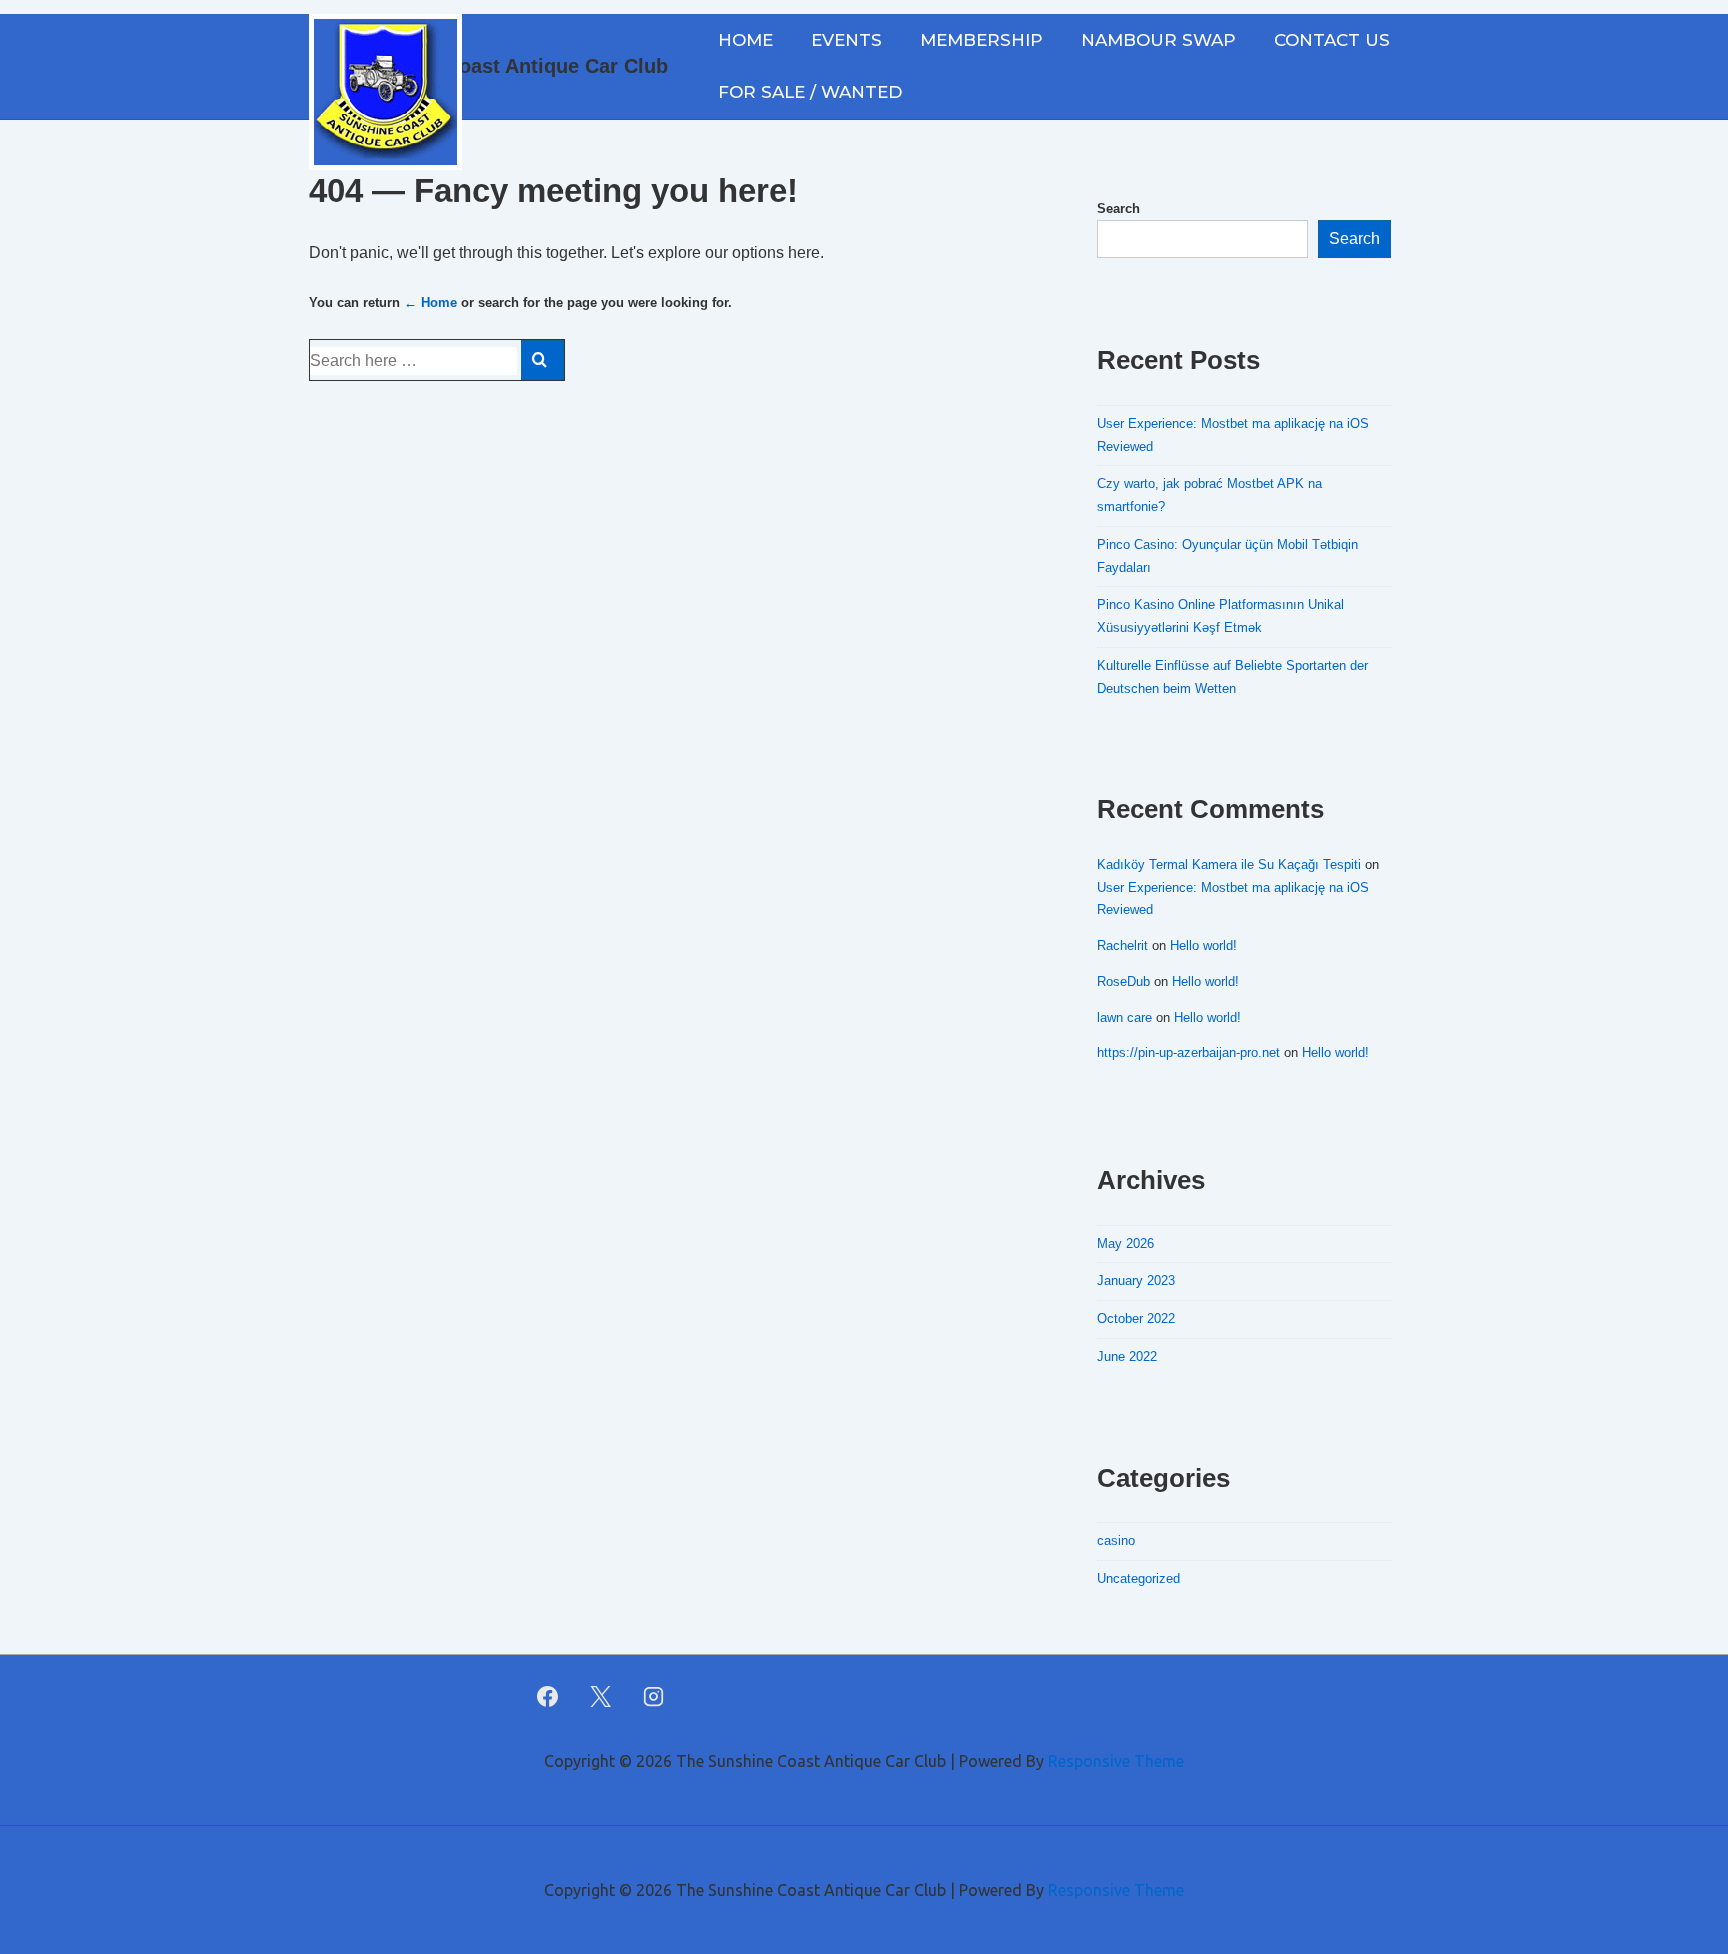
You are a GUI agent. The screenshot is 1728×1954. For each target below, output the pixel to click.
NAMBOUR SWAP (1158, 40)
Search (1118, 208)
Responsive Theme (1116, 1761)
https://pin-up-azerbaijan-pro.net (1188, 1052)
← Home (430, 302)
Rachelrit (1122, 945)
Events (846, 40)
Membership (981, 40)
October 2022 (1136, 1318)
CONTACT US (1332, 40)
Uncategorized (1138, 1578)
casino (1116, 1540)
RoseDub (1123, 981)
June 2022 (1127, 1356)
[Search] (542, 360)
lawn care (1124, 1017)
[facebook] (548, 1696)
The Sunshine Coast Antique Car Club (488, 66)
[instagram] (654, 1696)
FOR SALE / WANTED (810, 92)
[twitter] (601, 1696)
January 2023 (1136, 1280)
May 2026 (1125, 1243)
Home (745, 40)
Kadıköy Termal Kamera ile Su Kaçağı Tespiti (1229, 864)
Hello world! (1203, 945)
